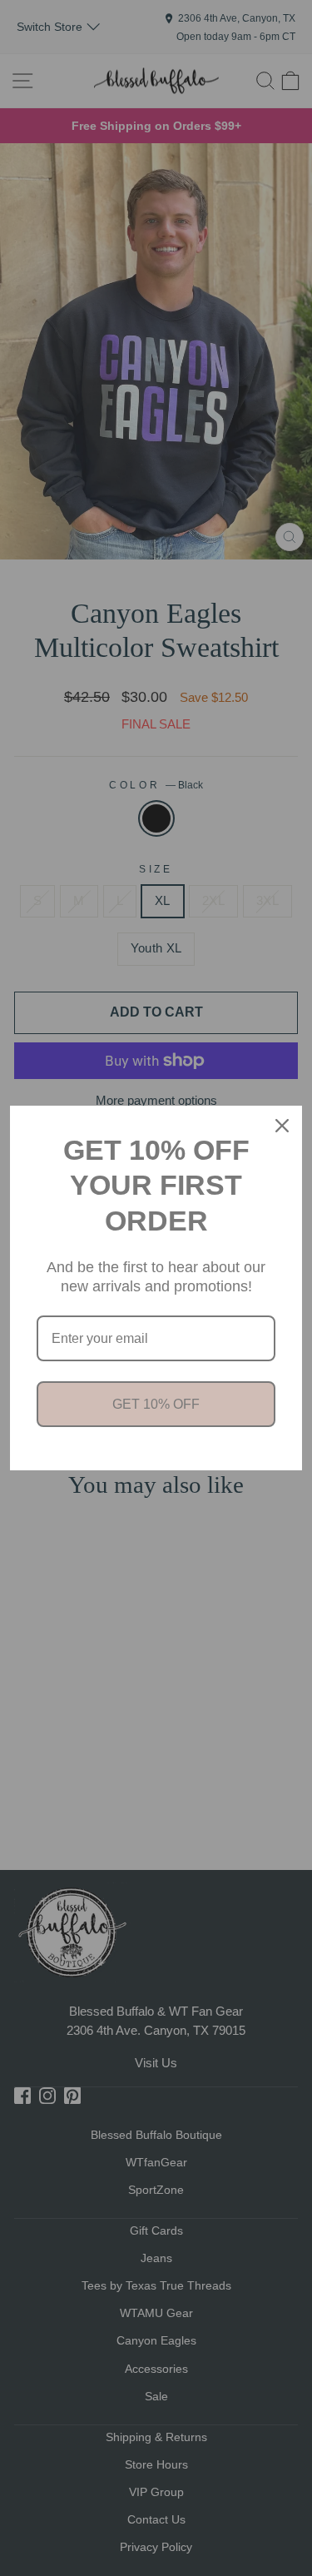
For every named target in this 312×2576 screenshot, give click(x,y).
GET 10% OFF (156, 1404)
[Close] (282, 1126)
